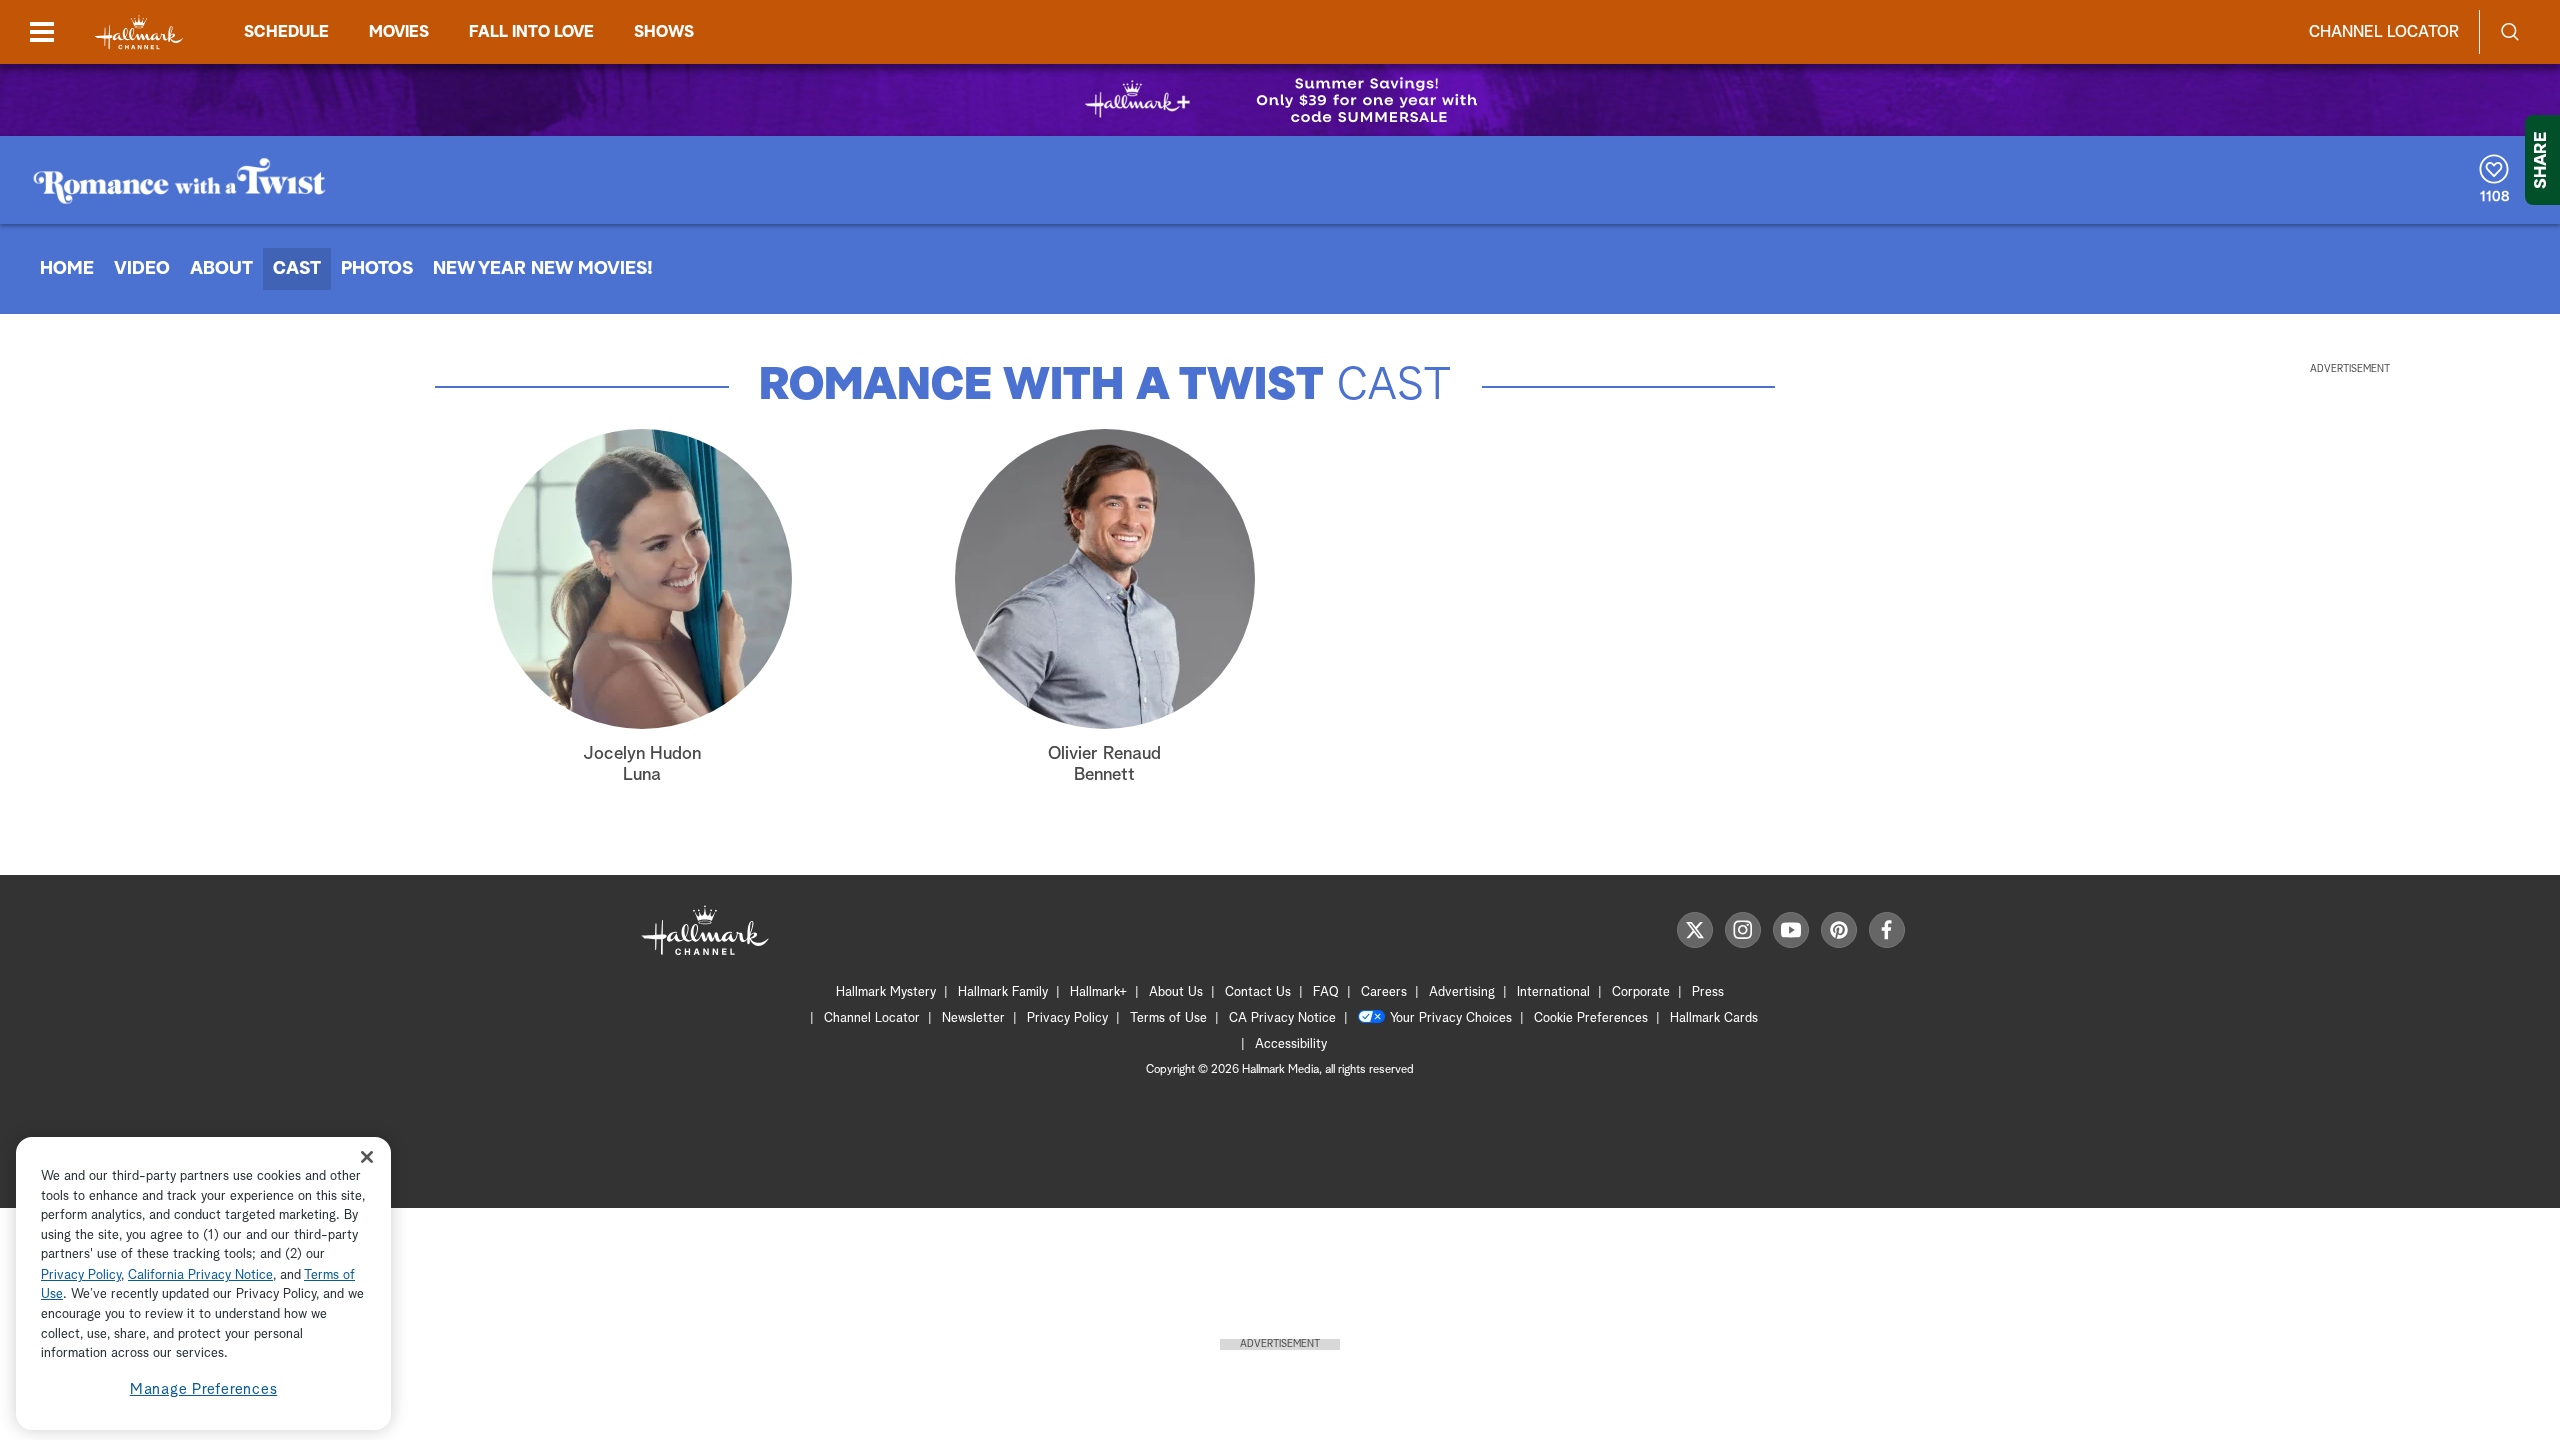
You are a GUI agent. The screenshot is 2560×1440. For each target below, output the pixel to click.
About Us (1176, 992)
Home (67, 269)
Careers (1384, 992)
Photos (377, 269)
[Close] (367, 1157)
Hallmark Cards (1714, 1018)
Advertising (1462, 992)
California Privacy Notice (200, 1275)
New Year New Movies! (543, 269)
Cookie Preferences (1591, 1018)
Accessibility (1291, 1044)
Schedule (286, 32)
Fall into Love (531, 32)
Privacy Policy (1067, 1018)
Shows (664, 32)
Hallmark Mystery (886, 992)
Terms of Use (1168, 1018)
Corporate (1641, 992)
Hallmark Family (1003, 992)
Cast (297, 269)
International (1553, 992)
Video (142, 269)
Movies (399, 32)
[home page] (139, 32)
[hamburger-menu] (42, 32)
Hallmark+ (1098, 992)
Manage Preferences (204, 1389)
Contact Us (1258, 992)
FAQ (1326, 992)
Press (1708, 992)
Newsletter (973, 1018)
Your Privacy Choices (1451, 1018)
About (221, 269)
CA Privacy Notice (1282, 1018)
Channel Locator (2384, 32)
